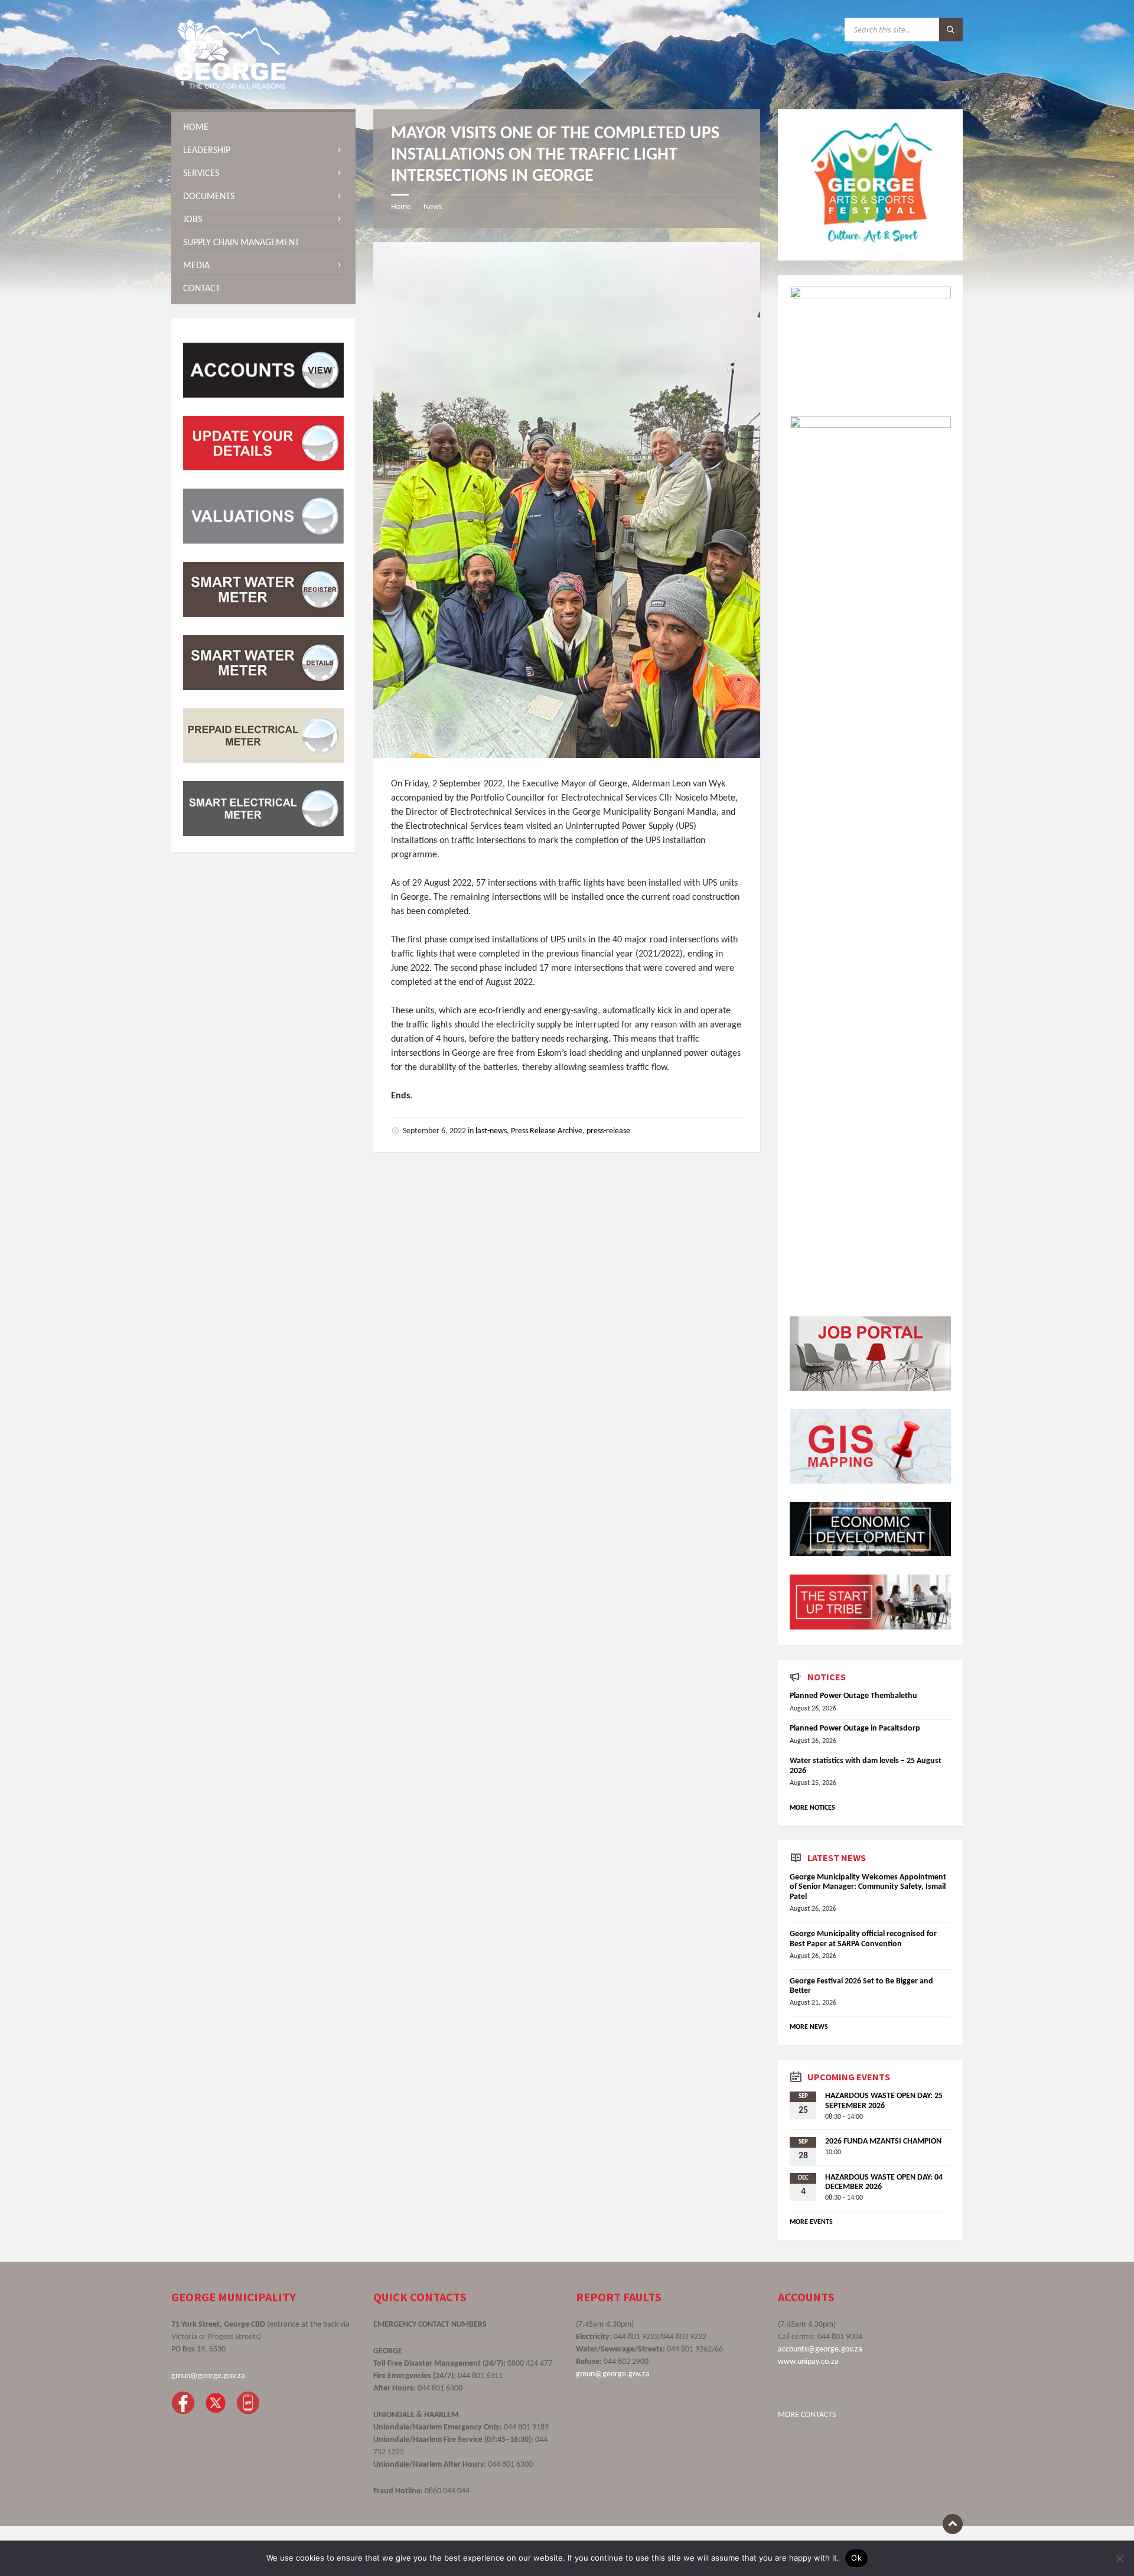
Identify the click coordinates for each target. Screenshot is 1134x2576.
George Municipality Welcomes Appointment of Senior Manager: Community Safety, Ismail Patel (868, 1887)
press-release (608, 1131)
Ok (856, 2558)
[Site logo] (230, 86)
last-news (491, 1131)
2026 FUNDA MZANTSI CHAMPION (883, 2141)
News (433, 207)
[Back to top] (953, 2524)
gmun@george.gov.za (208, 2376)
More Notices (812, 1808)
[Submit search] (951, 30)
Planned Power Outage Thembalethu (853, 1696)
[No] (1119, 2558)
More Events (811, 2222)
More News (809, 2027)
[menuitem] (263, 128)
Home (401, 207)
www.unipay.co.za (808, 2362)
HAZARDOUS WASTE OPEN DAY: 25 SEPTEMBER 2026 (884, 2101)
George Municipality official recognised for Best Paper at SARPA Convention (863, 1939)
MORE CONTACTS (807, 2415)
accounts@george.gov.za (820, 2349)
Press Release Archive (547, 1131)
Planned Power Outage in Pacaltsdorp (855, 1728)
